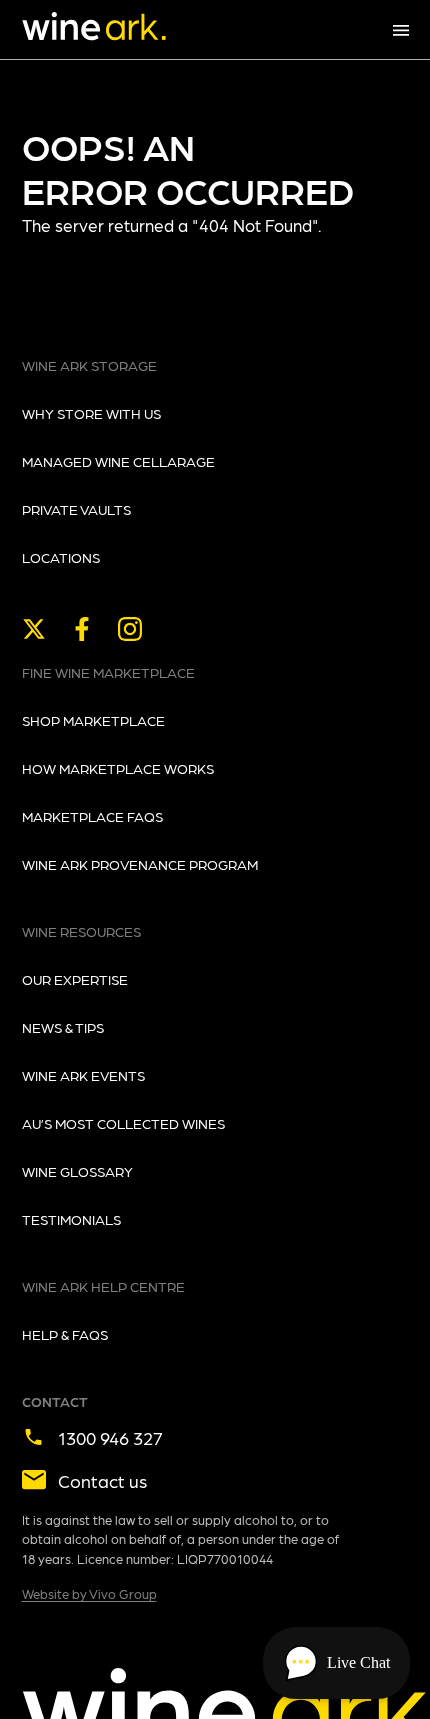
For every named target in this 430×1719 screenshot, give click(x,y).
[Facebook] (82, 629)
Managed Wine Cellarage (118, 461)
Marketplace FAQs (92, 816)
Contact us (102, 1480)
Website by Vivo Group (89, 1593)
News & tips (63, 1027)
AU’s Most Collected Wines (123, 1123)
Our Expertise (75, 979)
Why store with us (91, 413)
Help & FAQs (65, 1334)
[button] (336, 1663)
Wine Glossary (77, 1171)
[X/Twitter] (34, 629)
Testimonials (71, 1219)
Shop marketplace (93, 720)
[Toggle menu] (401, 30)
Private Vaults (76, 509)
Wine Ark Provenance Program (140, 864)
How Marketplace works (118, 768)
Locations (61, 557)
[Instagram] (130, 629)
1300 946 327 (110, 1437)
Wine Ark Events (83, 1075)
